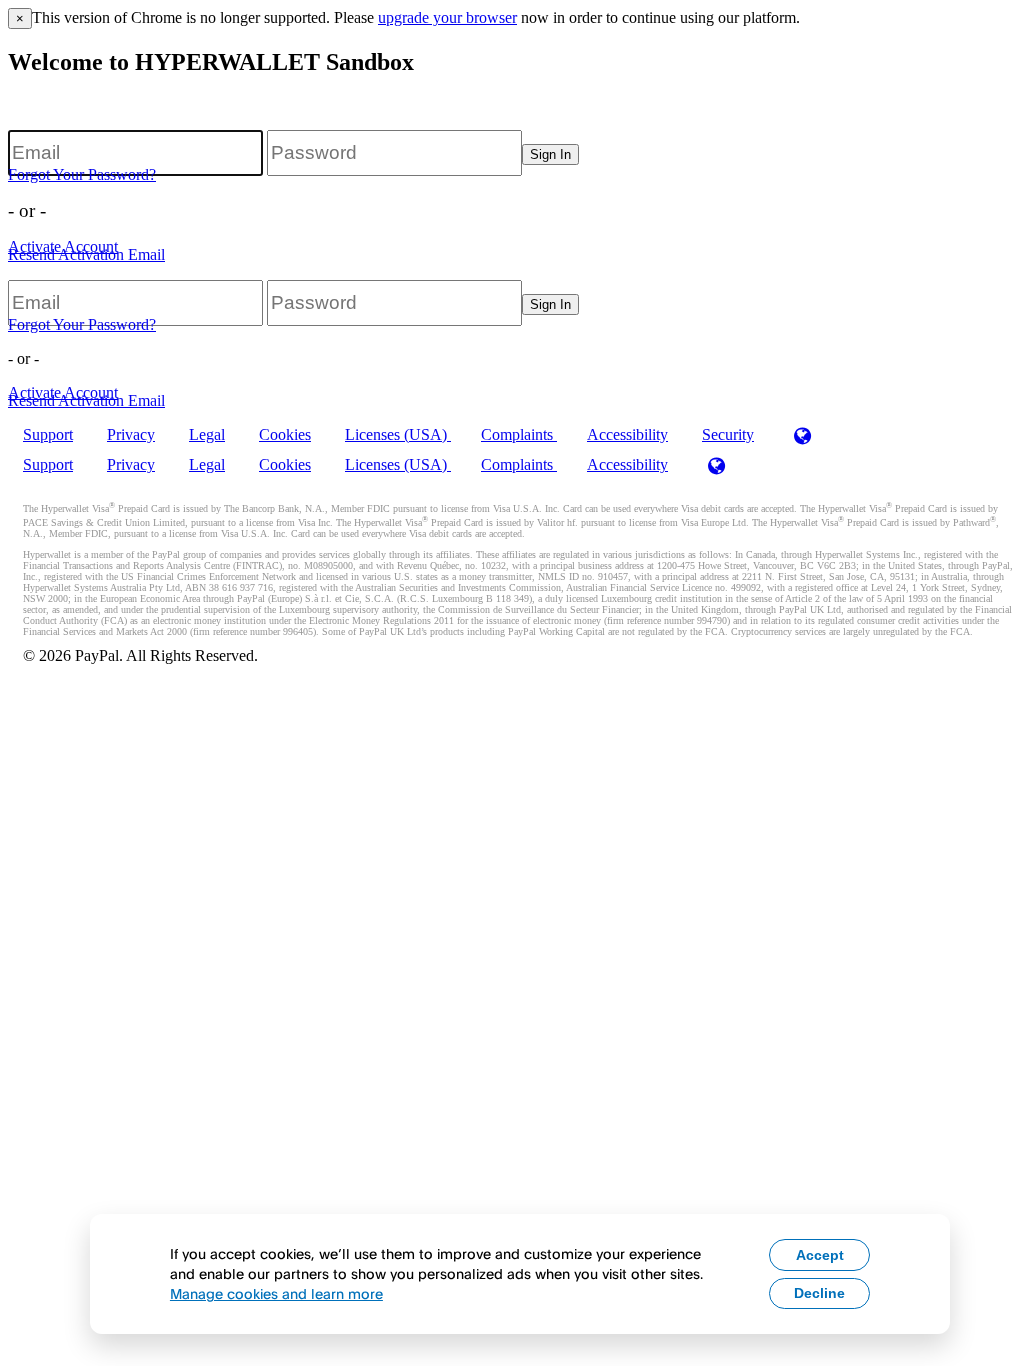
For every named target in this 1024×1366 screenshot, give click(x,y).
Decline (819, 1293)
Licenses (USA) (398, 434)
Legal (207, 434)
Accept (820, 1255)
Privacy (131, 434)
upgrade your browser (447, 17)
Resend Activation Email (86, 254)
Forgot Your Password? (82, 174)
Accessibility (627, 434)
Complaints (519, 434)
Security (728, 434)
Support (48, 434)
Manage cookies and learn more (276, 1293)
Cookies (285, 434)
